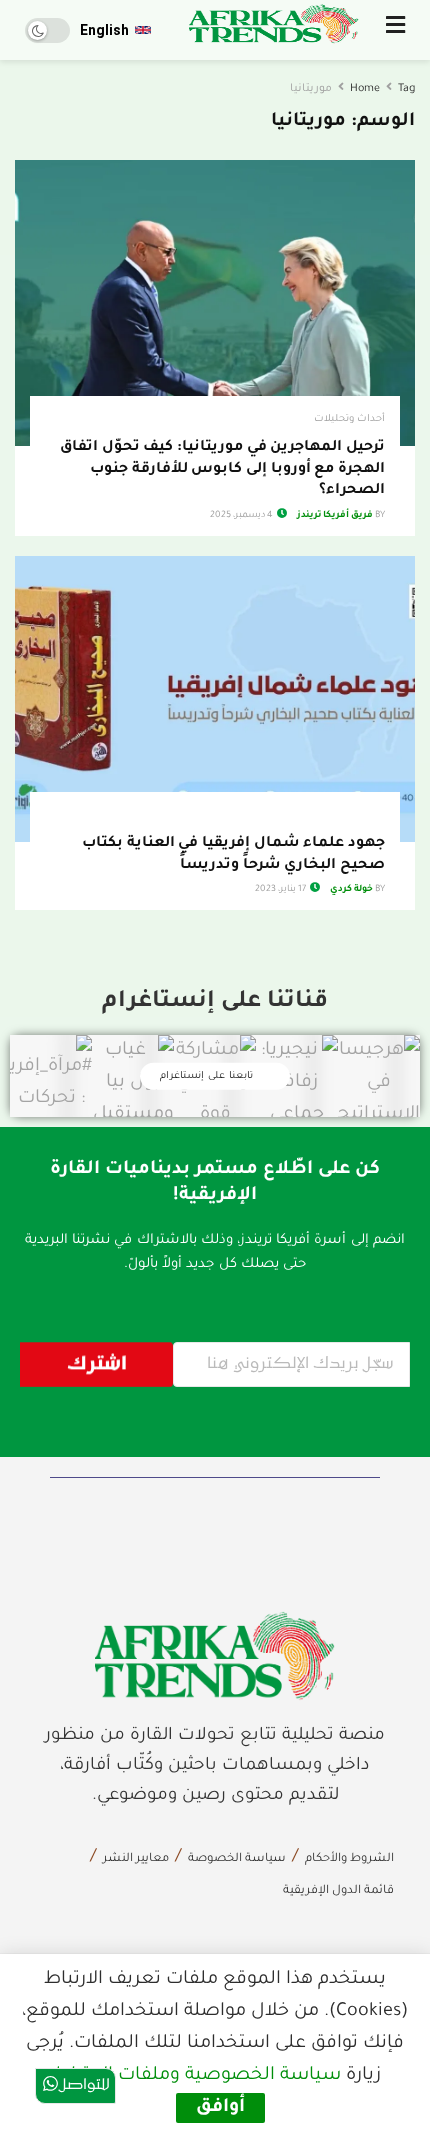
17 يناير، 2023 (281, 890)
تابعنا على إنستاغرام (208, 1076)
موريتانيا (311, 89)
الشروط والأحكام (349, 1859)
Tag (406, 89)
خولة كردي (351, 890)
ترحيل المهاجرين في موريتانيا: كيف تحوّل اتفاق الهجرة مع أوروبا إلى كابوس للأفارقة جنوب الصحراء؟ (222, 469)
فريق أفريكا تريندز (335, 516)
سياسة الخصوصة (237, 1859)
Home (365, 89)
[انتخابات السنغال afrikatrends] (215, 1655)
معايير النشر (136, 1859)
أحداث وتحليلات (349, 419)
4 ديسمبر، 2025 (242, 516)
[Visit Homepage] (274, 24)
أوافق (220, 2108)
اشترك (97, 1364)
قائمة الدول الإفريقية (338, 1891)
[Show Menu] (395, 30)
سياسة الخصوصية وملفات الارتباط (197, 2076)
